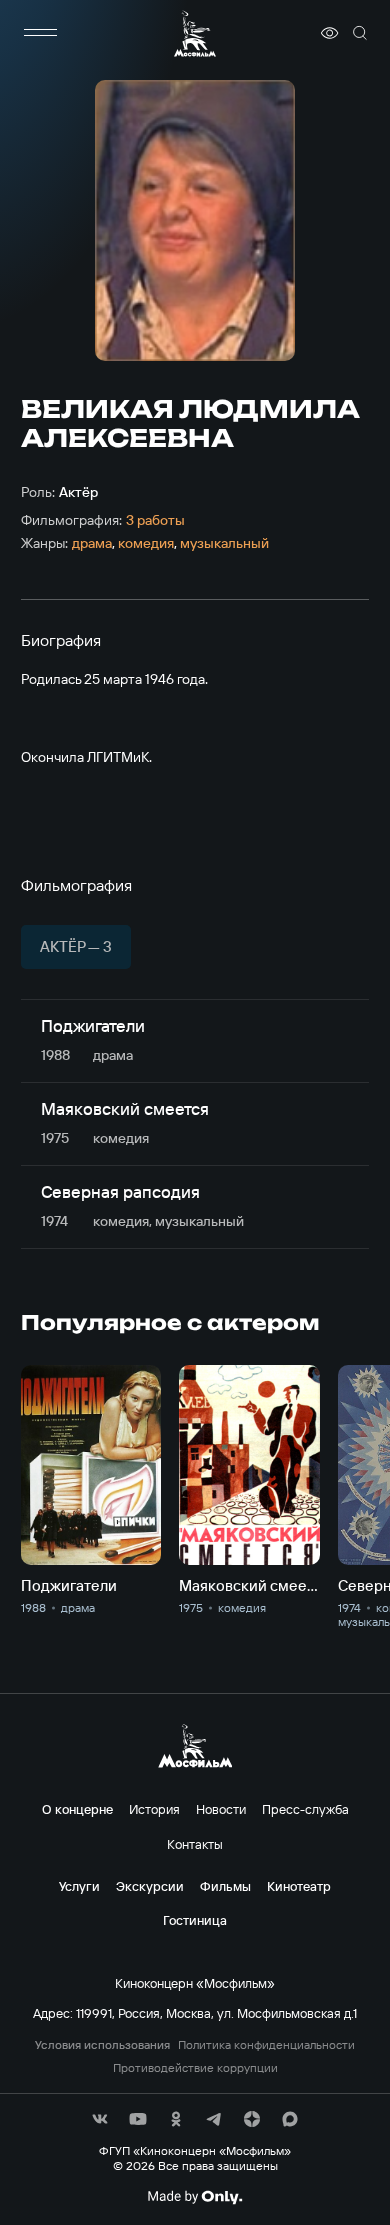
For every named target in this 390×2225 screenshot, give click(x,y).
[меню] (41, 33)
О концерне (77, 1809)
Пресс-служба (305, 1809)
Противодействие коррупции (195, 2068)
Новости (221, 1809)
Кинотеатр (299, 1886)
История (154, 1809)
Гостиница (195, 1920)
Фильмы (225, 1886)
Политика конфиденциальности (266, 2045)
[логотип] (195, 33)
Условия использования (102, 2045)
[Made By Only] (194, 2197)
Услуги (79, 1886)
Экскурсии (150, 1886)
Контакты (195, 1844)
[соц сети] (100, 2119)
